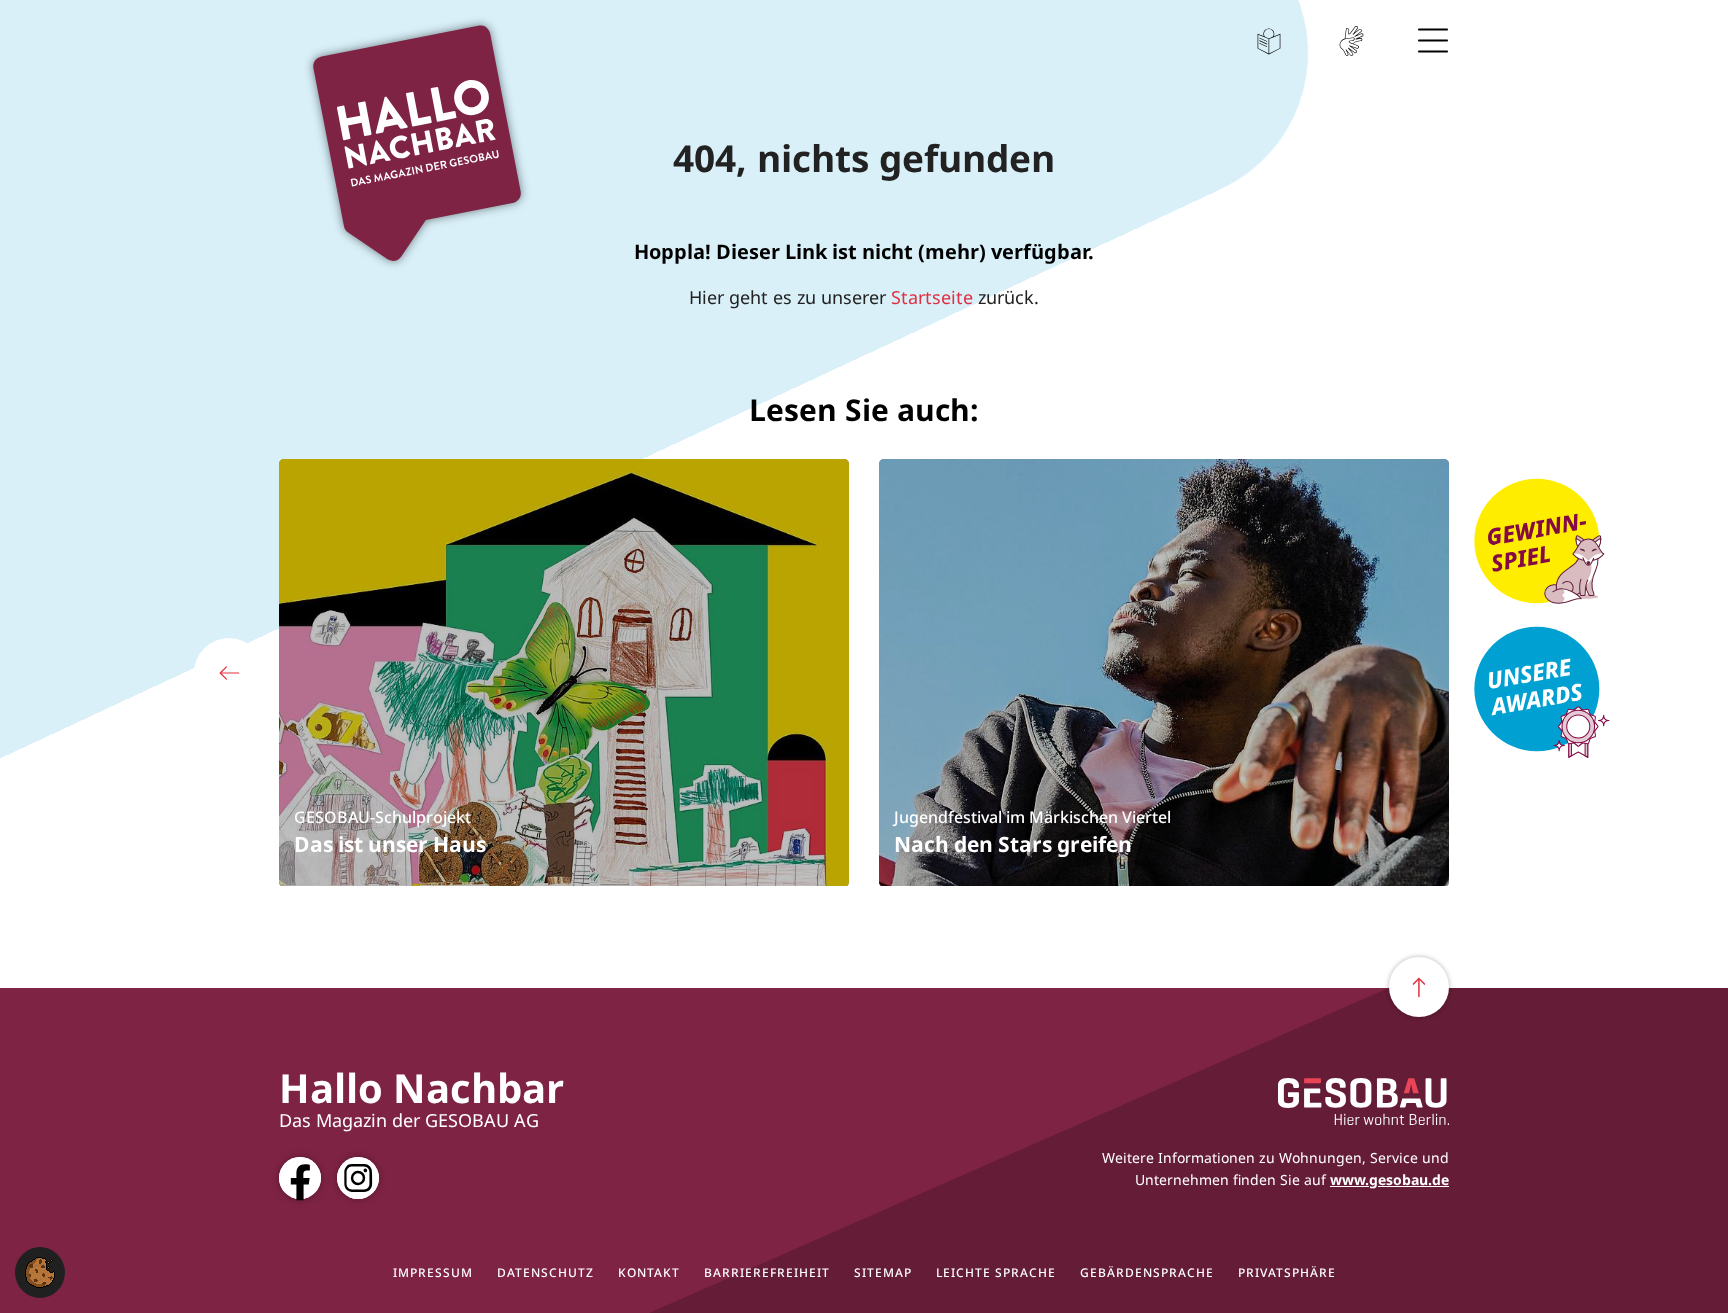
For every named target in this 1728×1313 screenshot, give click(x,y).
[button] (40, 1270)
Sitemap (883, 1273)
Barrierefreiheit (767, 1273)
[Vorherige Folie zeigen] (229, 673)
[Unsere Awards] (1549, 692)
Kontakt (649, 1273)
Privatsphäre (1287, 1273)
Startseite (932, 297)
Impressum (433, 1273)
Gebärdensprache (1351, 41)
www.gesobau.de (1389, 1179)
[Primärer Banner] (1549, 544)
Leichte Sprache (1269, 41)
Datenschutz (545, 1273)
